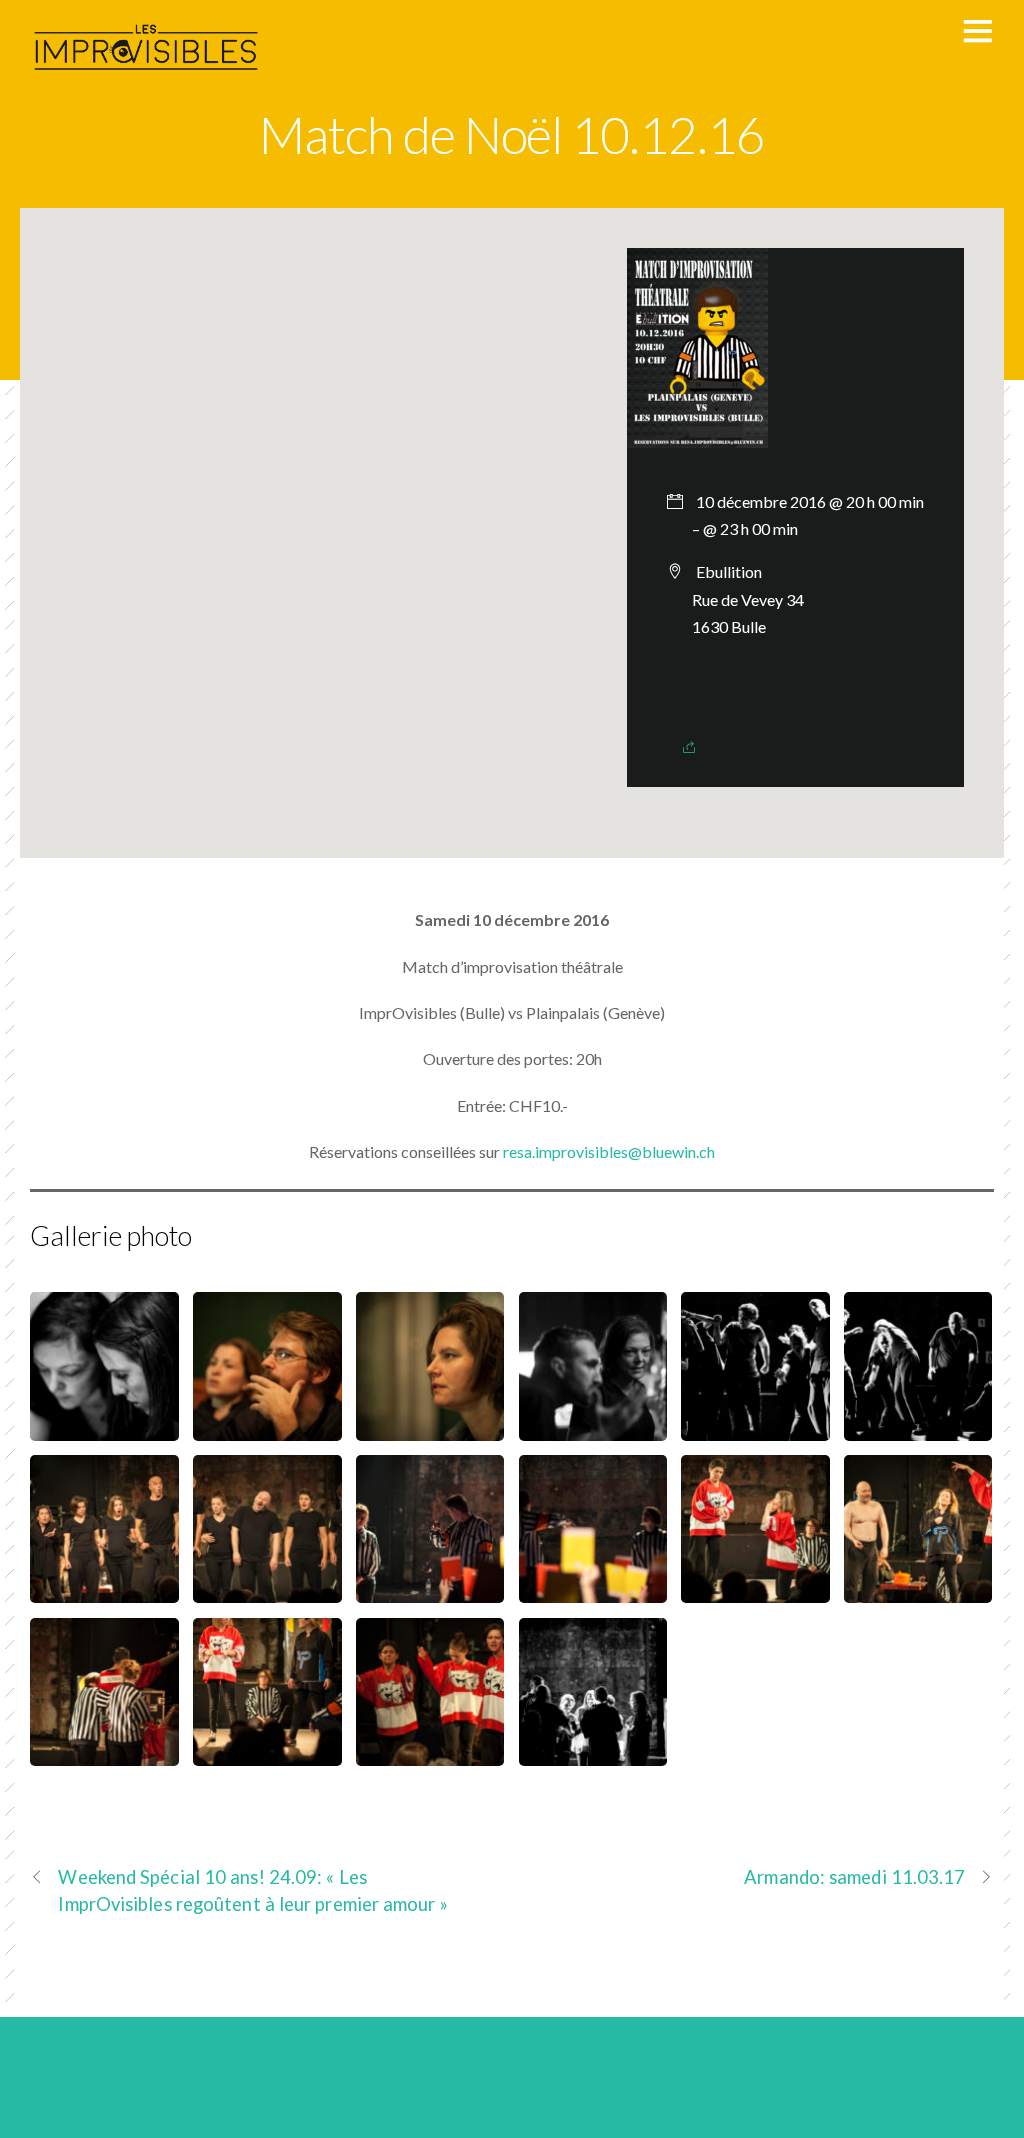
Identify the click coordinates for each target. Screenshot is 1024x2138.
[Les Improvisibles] (148, 77)
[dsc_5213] (918, 1427)
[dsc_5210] (430, 1427)
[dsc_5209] (267, 1427)
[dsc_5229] (918, 1589)
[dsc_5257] (430, 1752)
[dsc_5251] (267, 1752)
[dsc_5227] (755, 1589)
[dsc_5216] (267, 1589)
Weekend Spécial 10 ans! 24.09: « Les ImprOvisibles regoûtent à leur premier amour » (252, 1890)
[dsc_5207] (104, 1427)
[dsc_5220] (430, 1589)
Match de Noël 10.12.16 (512, 134)
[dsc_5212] (755, 1427)
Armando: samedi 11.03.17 (854, 1877)
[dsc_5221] (593, 1589)
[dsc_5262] (593, 1752)
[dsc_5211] (593, 1427)
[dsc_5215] (104, 1589)
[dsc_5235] (104, 1752)
